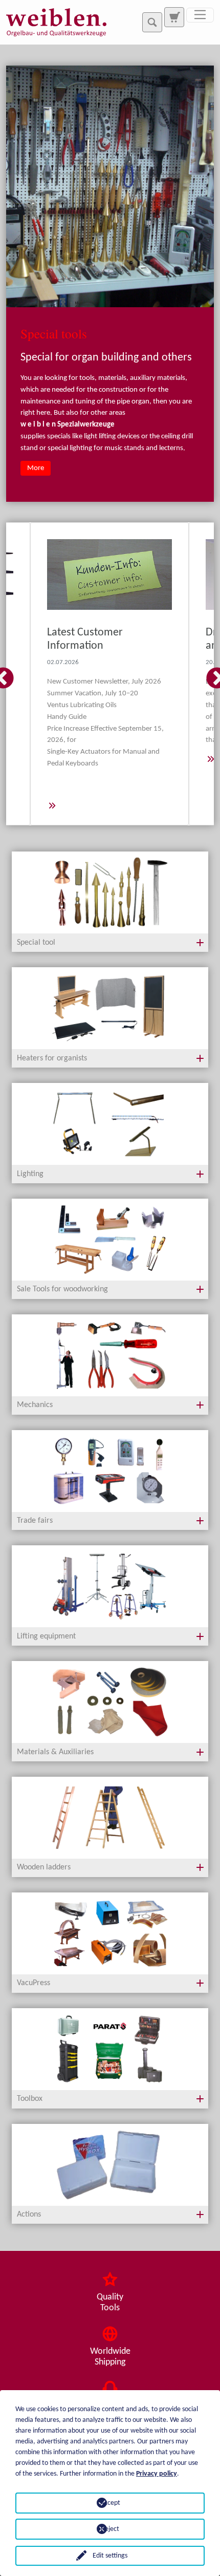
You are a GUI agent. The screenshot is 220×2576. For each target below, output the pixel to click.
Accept (110, 2503)
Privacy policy (157, 2474)
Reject (110, 2529)
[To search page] (174, 17)
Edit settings (110, 2556)
